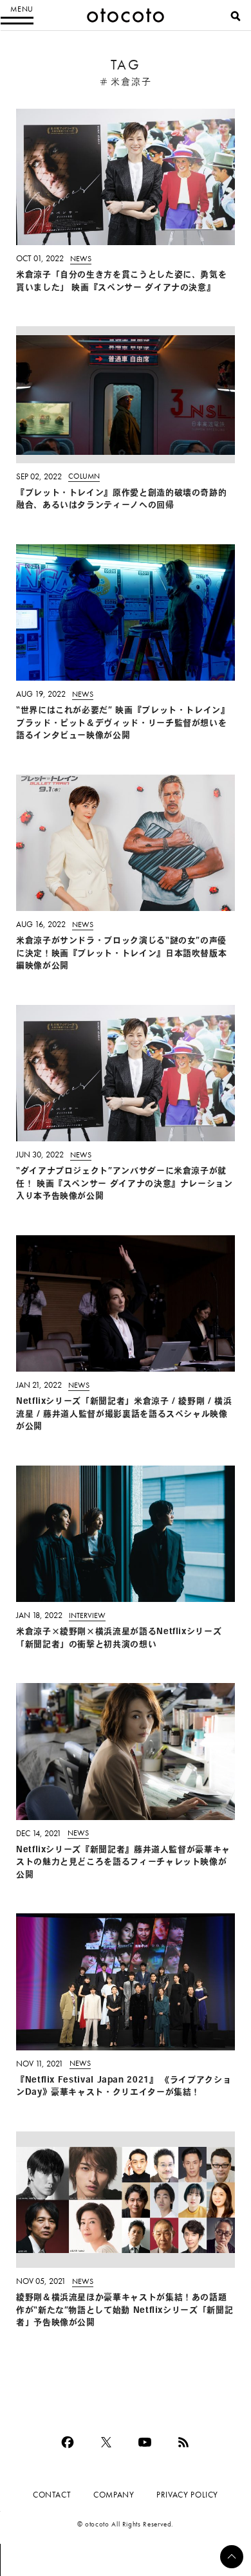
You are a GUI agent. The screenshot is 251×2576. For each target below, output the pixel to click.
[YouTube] (145, 2442)
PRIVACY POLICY (187, 2495)
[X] (106, 2442)
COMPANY (114, 2495)
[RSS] (183, 2442)
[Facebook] (68, 2442)
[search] (236, 16)
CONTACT (52, 2495)
